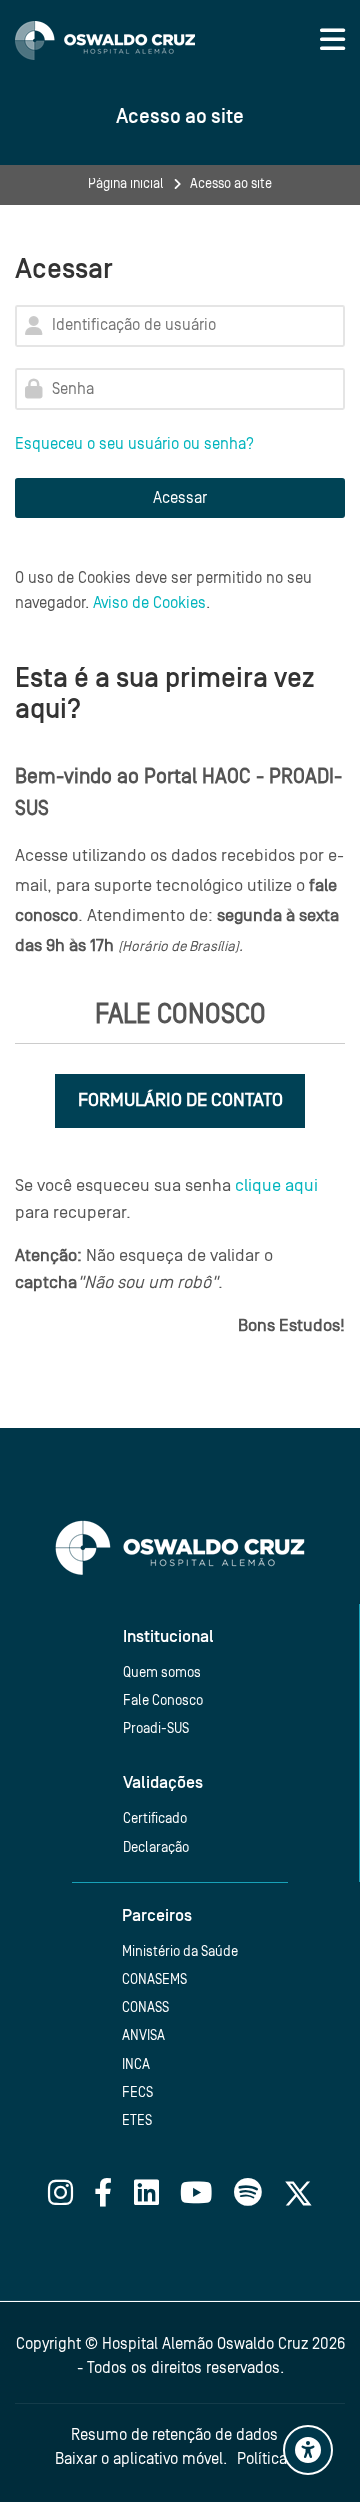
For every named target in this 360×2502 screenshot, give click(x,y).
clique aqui (276, 1185)
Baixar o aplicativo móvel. (141, 2459)
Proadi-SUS (156, 1728)
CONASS (145, 2007)
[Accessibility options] (308, 2450)
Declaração (156, 1847)
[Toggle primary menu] (332, 40)
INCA (136, 2064)
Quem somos (162, 1672)
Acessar (180, 498)
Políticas (266, 2459)
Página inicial (125, 184)
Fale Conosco (163, 1700)
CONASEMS (154, 1979)
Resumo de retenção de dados (174, 2435)
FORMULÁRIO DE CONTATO (180, 1100)
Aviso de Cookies (149, 603)
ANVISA (143, 2035)
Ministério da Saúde (180, 1951)
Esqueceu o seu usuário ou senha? (134, 444)
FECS (137, 2092)
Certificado (155, 1818)
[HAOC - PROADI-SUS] (105, 40)
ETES (137, 2120)
